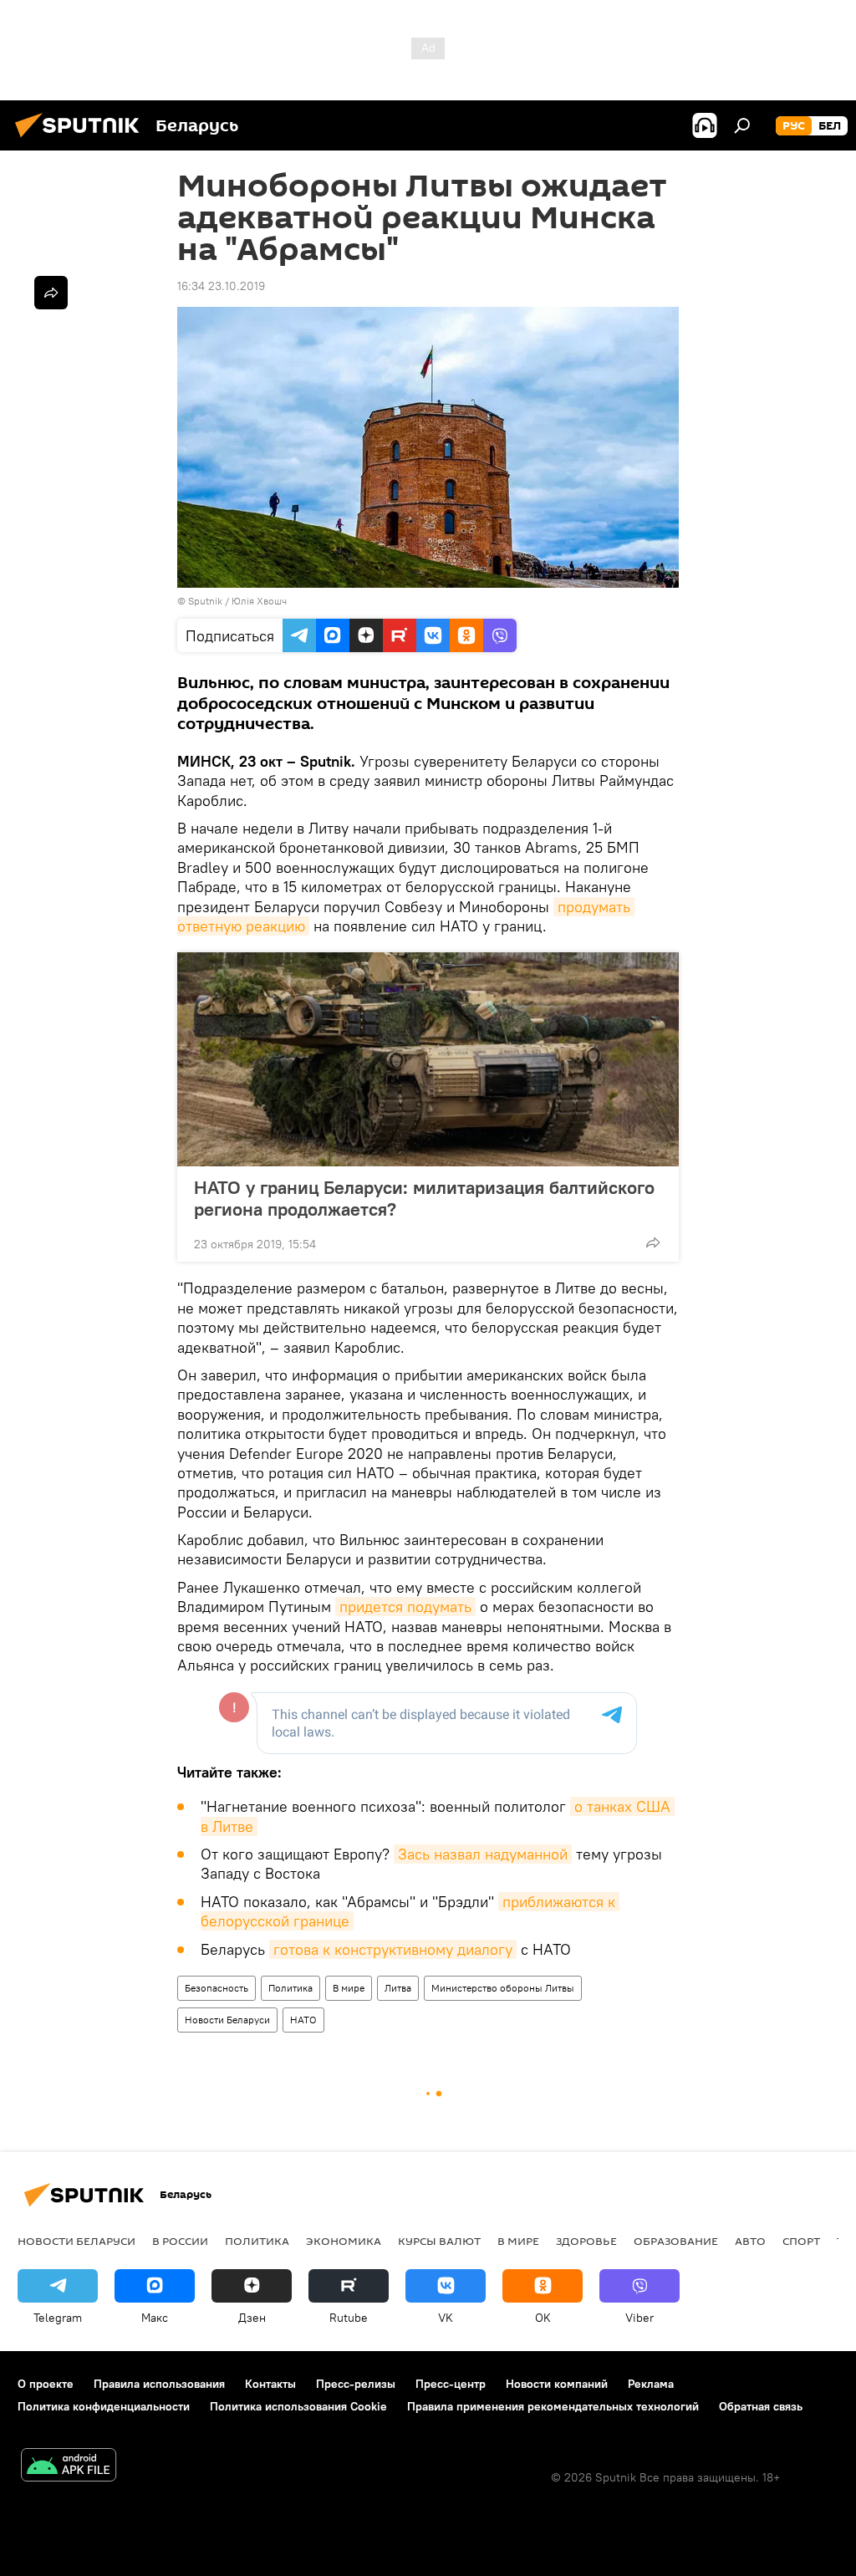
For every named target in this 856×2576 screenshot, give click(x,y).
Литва (398, 1988)
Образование (676, 2241)
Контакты (270, 2384)
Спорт (801, 2241)
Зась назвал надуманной (483, 1854)
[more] (653, 1242)
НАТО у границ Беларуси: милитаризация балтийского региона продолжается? (424, 1198)
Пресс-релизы (356, 2384)
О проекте (46, 2384)
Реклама (651, 2384)
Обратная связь (761, 2406)
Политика (290, 1988)
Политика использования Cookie (298, 2406)
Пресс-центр (451, 2384)
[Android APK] (69, 2467)
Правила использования (159, 2384)
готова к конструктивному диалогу (393, 1949)
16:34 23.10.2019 (221, 286)
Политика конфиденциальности (104, 2406)
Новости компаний (557, 2384)
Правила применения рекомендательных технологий (553, 2406)
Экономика (344, 2241)
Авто (750, 2241)
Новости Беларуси (227, 2020)
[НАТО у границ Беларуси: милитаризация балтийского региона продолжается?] (428, 1059)
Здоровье (586, 2241)
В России (180, 2241)
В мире (349, 1988)
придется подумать (405, 1607)
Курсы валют (439, 2241)
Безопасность (217, 1988)
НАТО (303, 2020)
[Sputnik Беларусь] (82, 140)
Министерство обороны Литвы (503, 1988)
